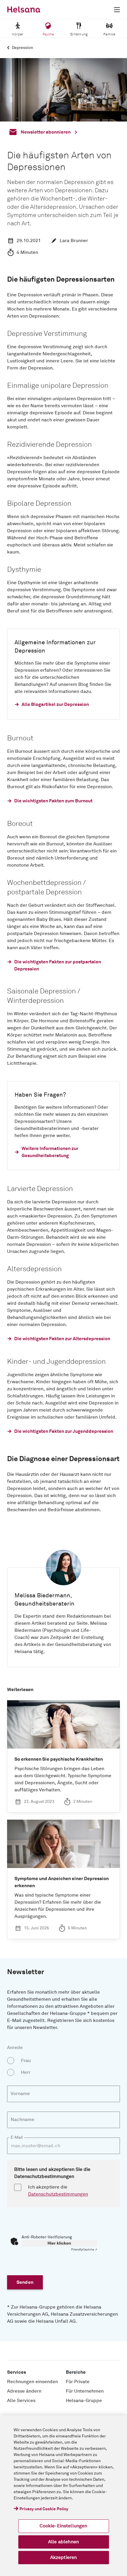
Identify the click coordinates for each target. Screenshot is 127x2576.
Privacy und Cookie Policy (44, 2509)
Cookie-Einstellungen (63, 2526)
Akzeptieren (64, 2557)
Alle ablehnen (63, 2542)
